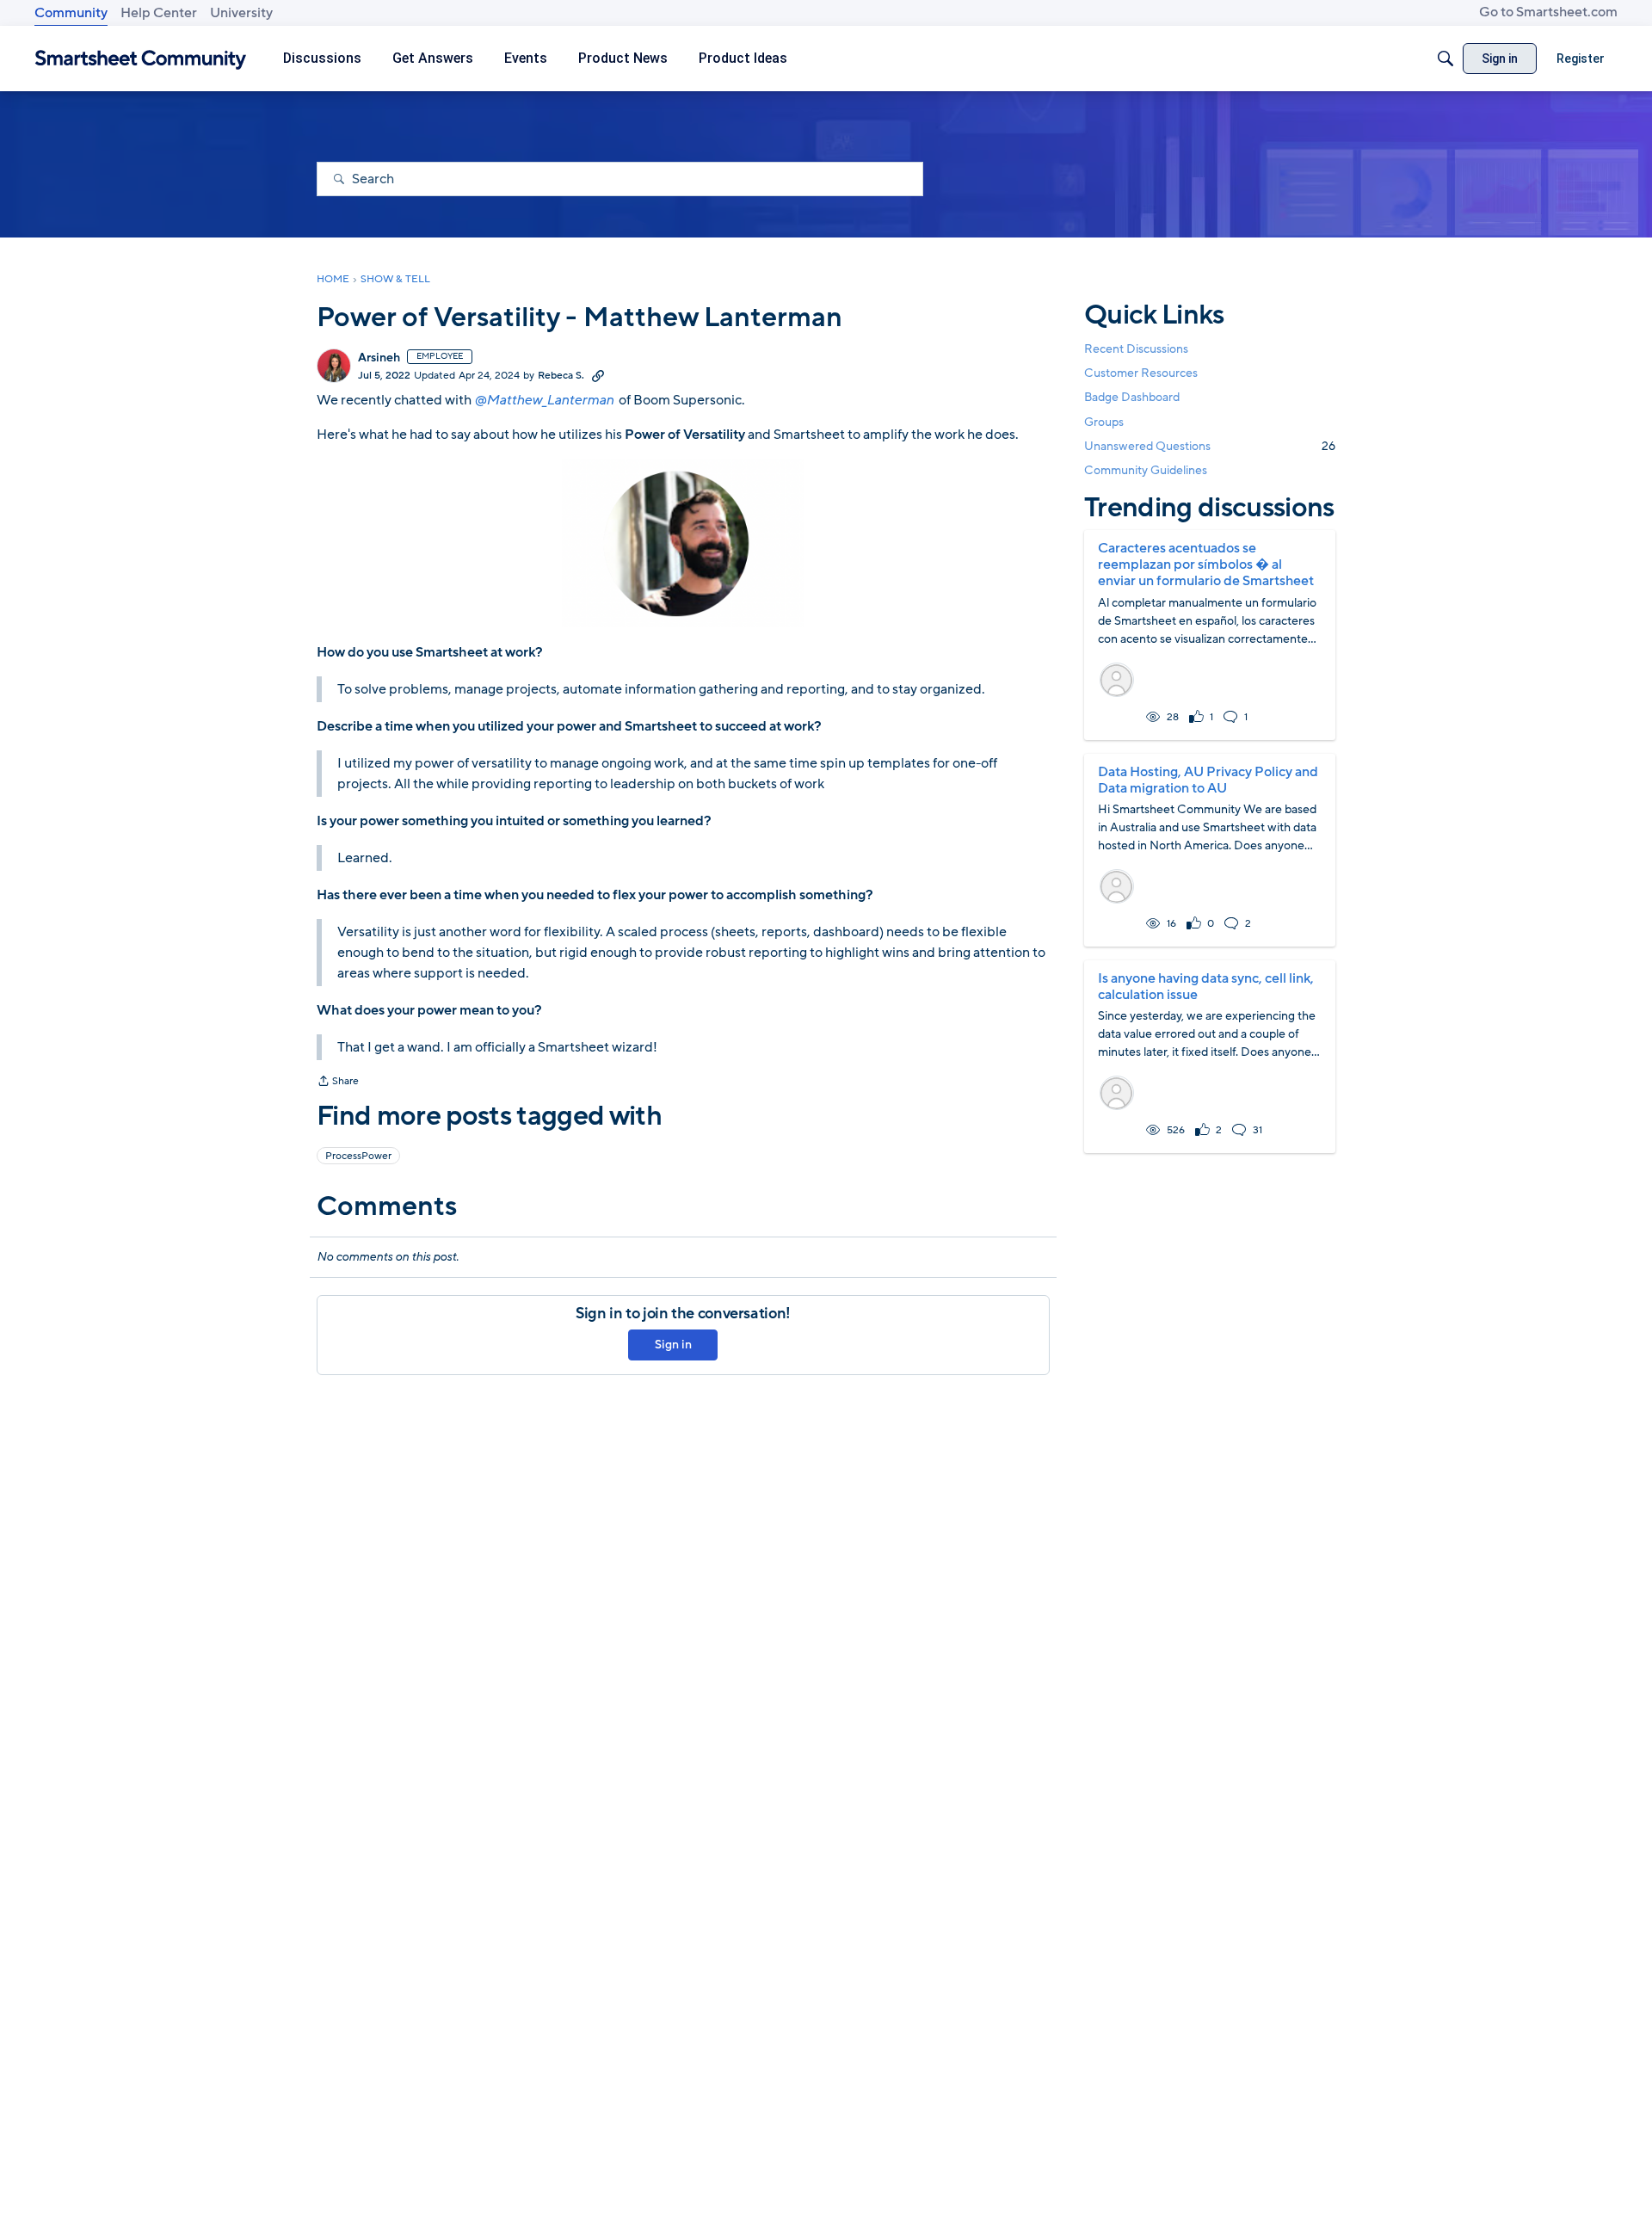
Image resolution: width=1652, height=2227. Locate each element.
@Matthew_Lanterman (544, 400)
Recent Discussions (1136, 349)
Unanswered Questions (1210, 446)
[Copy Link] (598, 375)
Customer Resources (1141, 373)
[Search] (1445, 59)
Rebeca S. (561, 375)
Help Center (159, 13)
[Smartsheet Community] (141, 59)
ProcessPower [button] (358, 1156)
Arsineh (379, 358)
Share (338, 1083)
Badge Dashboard (1132, 397)
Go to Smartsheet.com (1548, 12)
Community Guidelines (1146, 470)
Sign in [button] (673, 1345)
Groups (1104, 422)
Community (71, 13)
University (241, 13)
